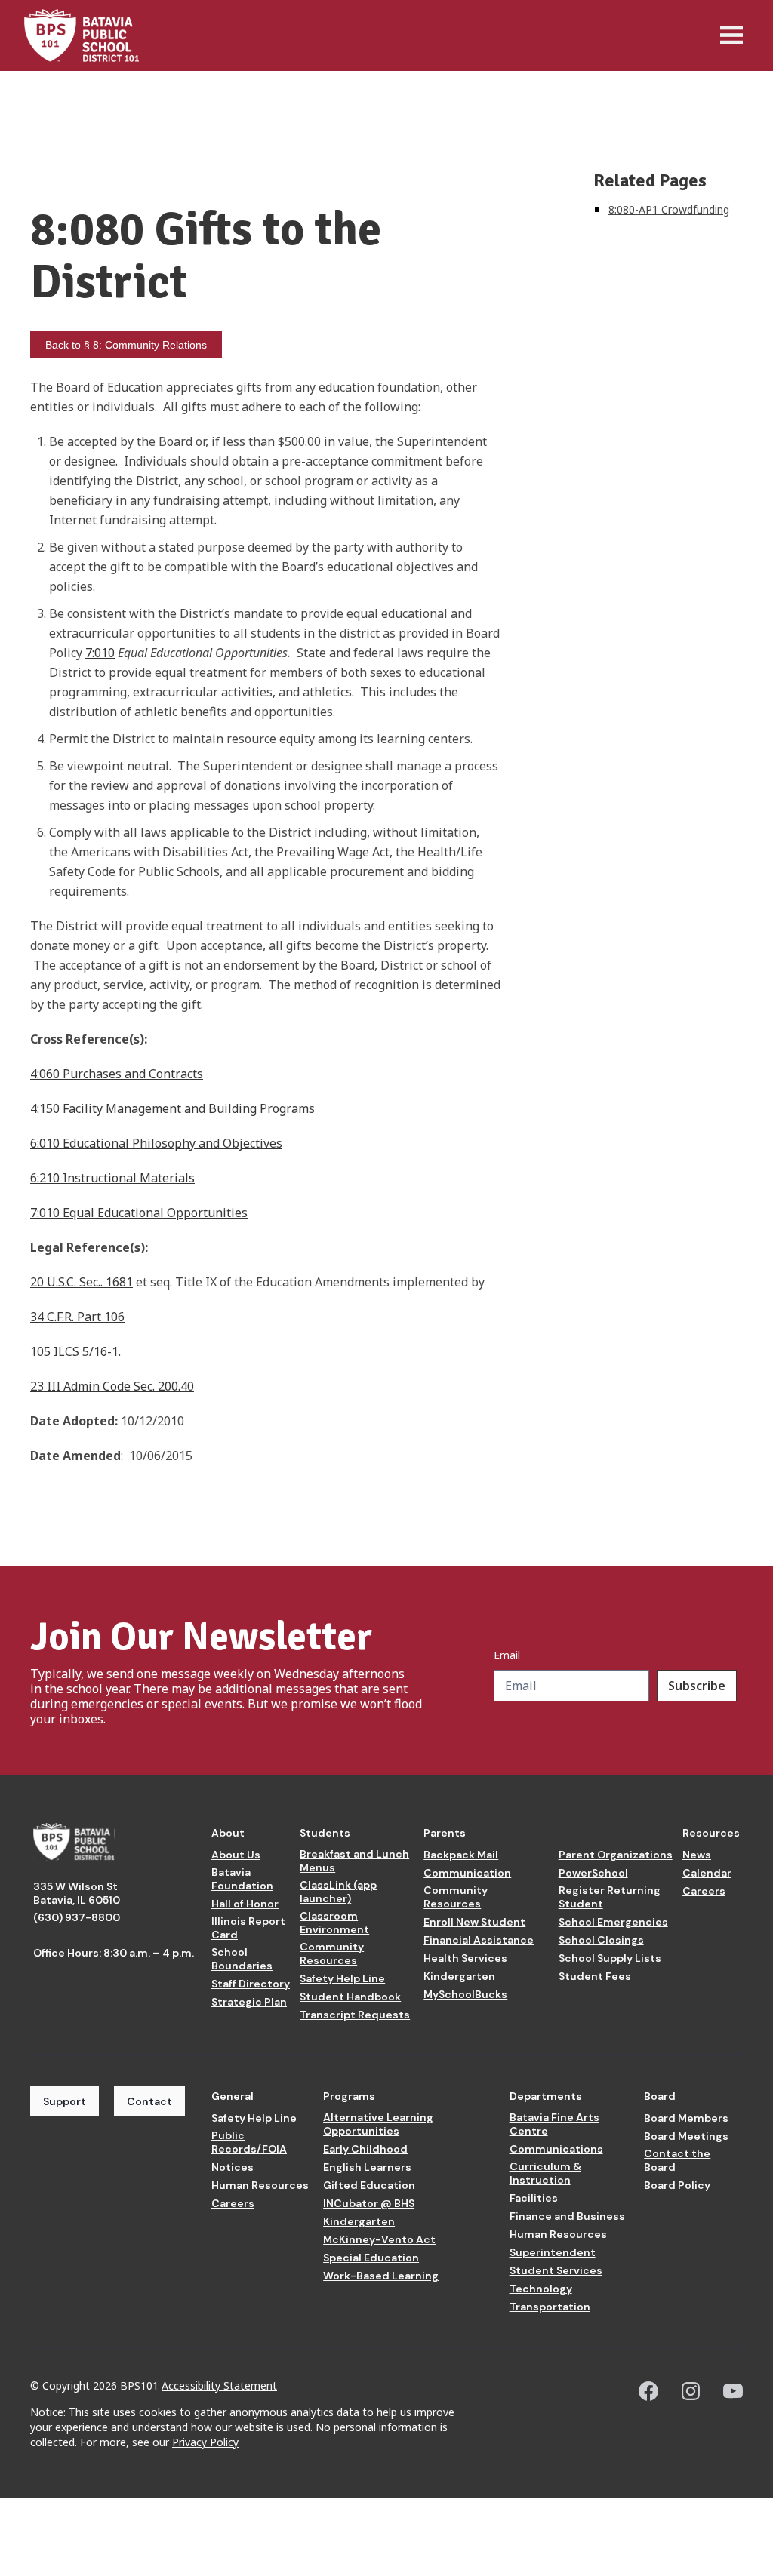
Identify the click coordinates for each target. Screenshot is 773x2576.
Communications (556, 2149)
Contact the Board (677, 2160)
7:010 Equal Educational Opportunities (139, 1213)
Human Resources (260, 2185)
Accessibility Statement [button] (219, 2385)
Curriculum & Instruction (545, 2173)
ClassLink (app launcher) (338, 1892)
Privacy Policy (205, 2442)
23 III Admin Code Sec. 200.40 (112, 1386)
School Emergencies (613, 1922)
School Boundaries (242, 1959)
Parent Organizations (616, 1855)
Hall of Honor (245, 1904)
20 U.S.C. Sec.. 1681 (82, 1282)
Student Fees (595, 1976)
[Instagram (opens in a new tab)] (691, 2391)
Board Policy (677, 2185)
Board (660, 2096)
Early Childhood (365, 2149)
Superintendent (553, 2252)
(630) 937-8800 (77, 1917)
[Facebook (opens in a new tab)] (648, 2391)
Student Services (556, 2270)
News (697, 1855)
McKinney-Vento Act (379, 2239)
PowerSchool (593, 1873)
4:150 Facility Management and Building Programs (172, 1108)
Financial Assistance (479, 1940)
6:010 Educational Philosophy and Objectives (156, 1143)
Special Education (371, 2258)
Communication (467, 1873)
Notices (233, 2167)
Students (325, 1833)
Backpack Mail (461, 1855)
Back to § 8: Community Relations (126, 345)
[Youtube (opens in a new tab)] (733, 2391)
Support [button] (65, 2101)
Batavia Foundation (242, 1879)
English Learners (367, 2167)
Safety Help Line (342, 1978)
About (228, 1833)
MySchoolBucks (465, 1994)
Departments (546, 2096)
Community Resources (332, 1954)
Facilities (534, 2198)
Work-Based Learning (381, 2276)
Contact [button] (149, 2101)
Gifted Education (369, 2185)
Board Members (686, 2118)
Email (507, 1655)
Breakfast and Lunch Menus (354, 1861)
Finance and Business (567, 2216)
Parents (445, 1833)
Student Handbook (350, 1997)
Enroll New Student (474, 1922)
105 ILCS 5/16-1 (74, 1351)
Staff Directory (251, 1984)
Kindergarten (459, 1976)
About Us (236, 1855)
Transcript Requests (355, 2015)
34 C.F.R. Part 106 (77, 1317)
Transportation (550, 2307)
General (233, 2096)
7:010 (100, 653)
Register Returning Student (610, 1897)
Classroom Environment (334, 1923)
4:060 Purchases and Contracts (117, 1074)
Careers (704, 1891)
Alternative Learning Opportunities (378, 2124)
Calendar (707, 1873)
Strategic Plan (249, 2002)
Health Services (465, 1958)
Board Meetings (686, 2136)
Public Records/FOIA (249, 2142)
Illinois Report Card (248, 1928)
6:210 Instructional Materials (112, 1178)
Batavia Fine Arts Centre (554, 2124)
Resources (711, 1833)
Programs (349, 2096)
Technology (541, 2289)
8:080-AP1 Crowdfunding (669, 209)
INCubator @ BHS (369, 2203)
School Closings (601, 1940)
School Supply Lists (610, 1958)
